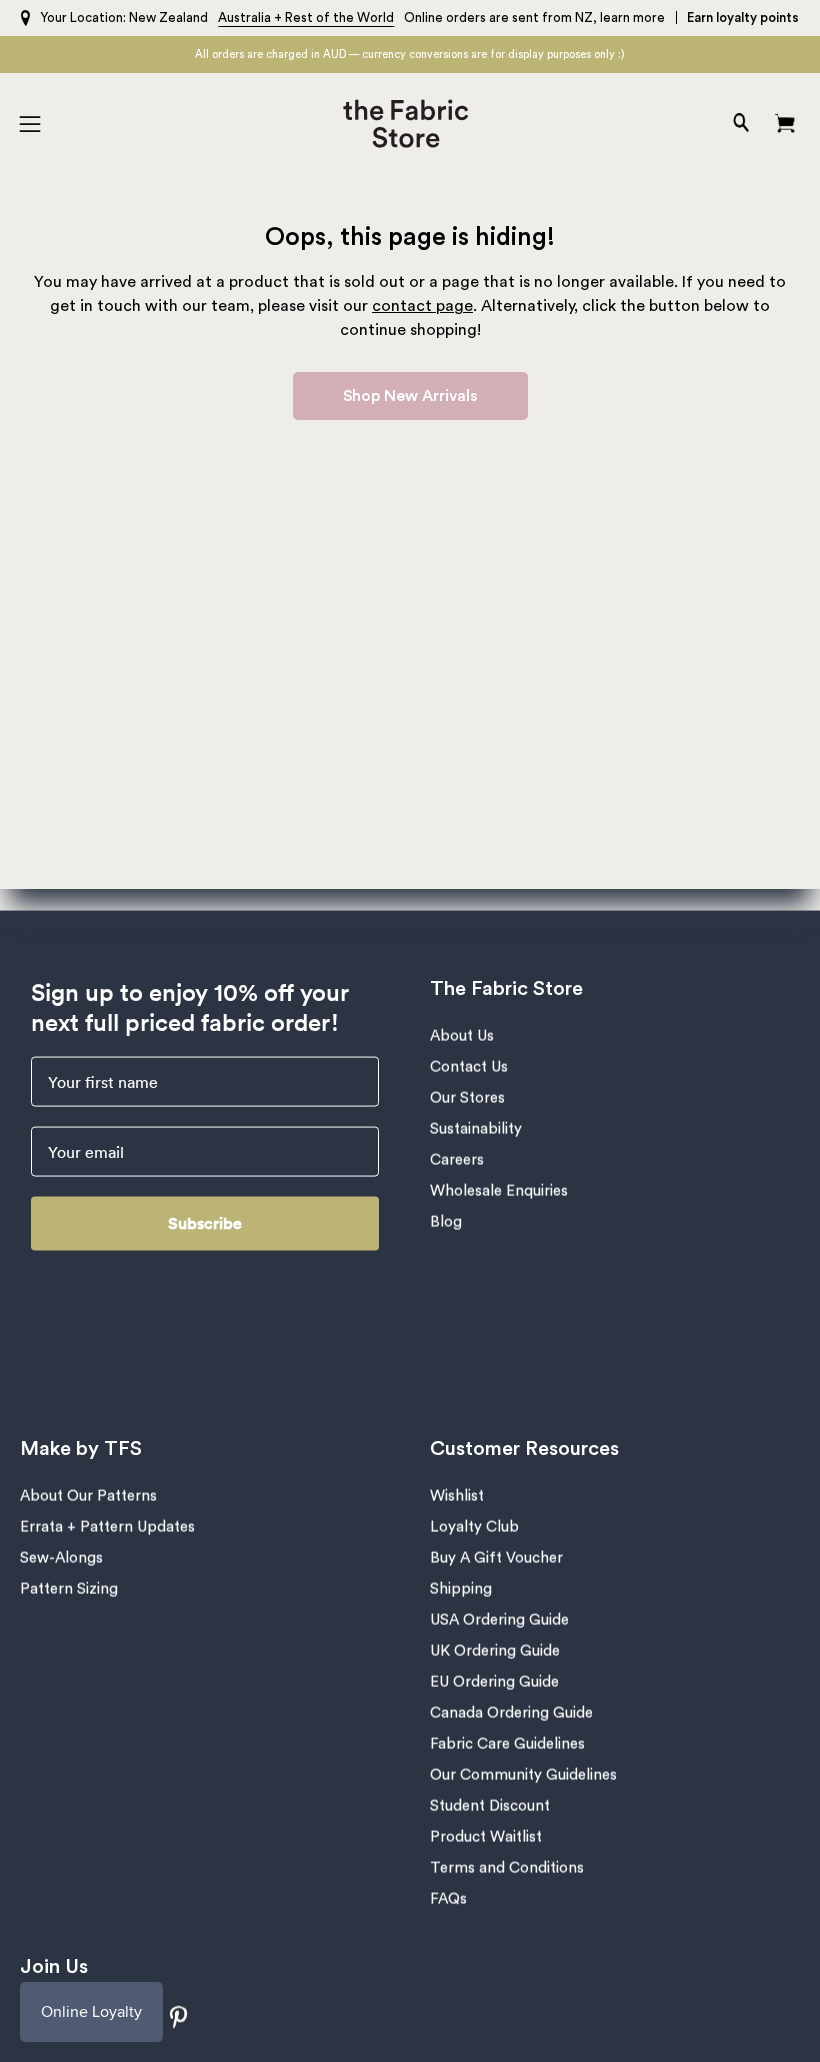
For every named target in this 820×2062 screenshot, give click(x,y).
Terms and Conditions (507, 1868)
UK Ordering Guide (495, 1651)
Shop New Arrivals (410, 396)
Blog (446, 1222)
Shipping (461, 1589)
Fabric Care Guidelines (507, 1744)
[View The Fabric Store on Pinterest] (179, 2017)
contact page (422, 306)
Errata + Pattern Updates (107, 1527)
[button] (739, 123)
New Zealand (168, 17)
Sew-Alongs (61, 1558)
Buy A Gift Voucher (496, 1558)
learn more (632, 17)
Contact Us (469, 1067)
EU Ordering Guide (494, 1682)
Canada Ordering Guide (511, 1713)
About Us (462, 1036)
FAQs (448, 1899)
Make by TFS (81, 1449)
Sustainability (476, 1129)
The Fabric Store (506, 989)
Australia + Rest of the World (306, 17)
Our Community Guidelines (523, 1775)
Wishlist (457, 1496)
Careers (457, 1160)
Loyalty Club (474, 1527)
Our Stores (467, 1098)
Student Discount (490, 1806)
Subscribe (205, 1223)
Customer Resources (524, 1449)
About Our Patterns (88, 1496)
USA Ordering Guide (499, 1620)
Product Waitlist (486, 1837)
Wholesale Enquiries (499, 1191)
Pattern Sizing (69, 1589)
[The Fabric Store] (410, 123)
